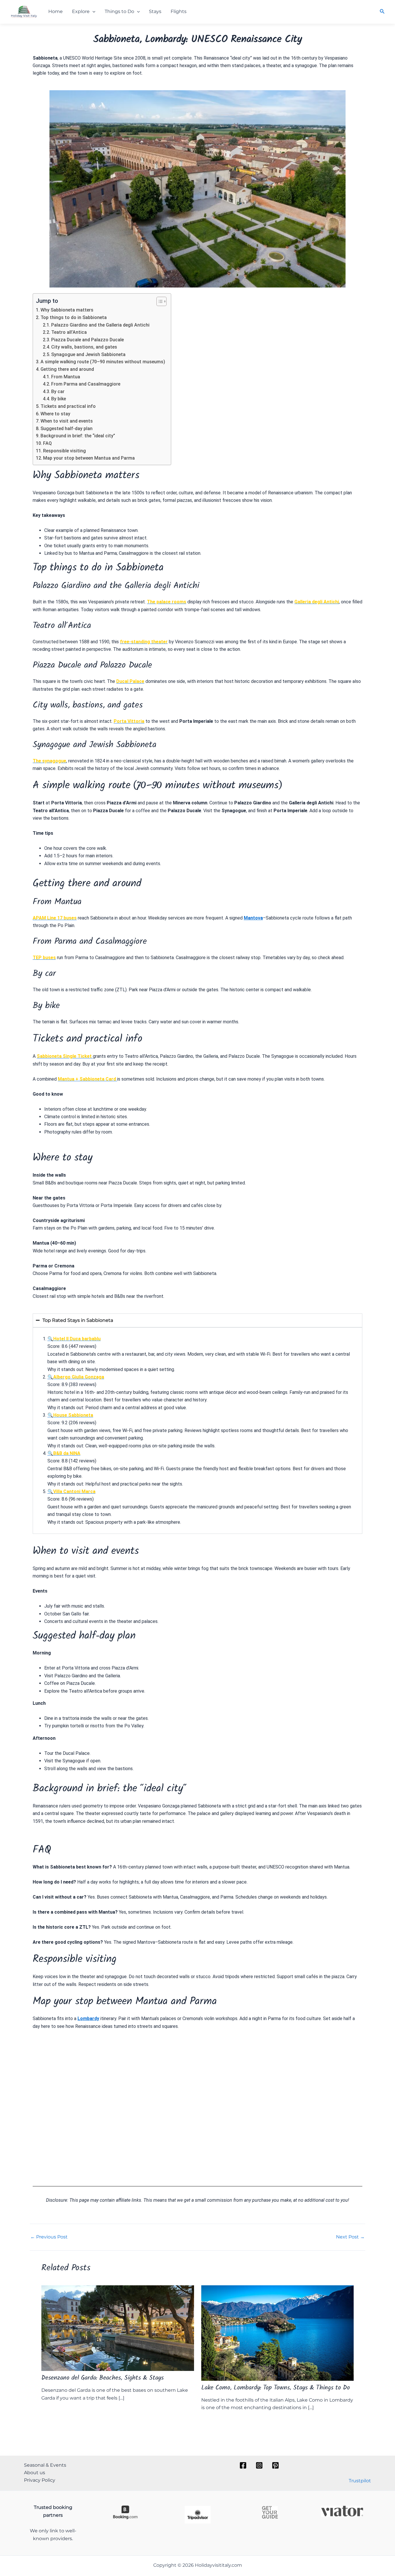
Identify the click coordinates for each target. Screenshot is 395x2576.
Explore (81, 11)
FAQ (47, 443)
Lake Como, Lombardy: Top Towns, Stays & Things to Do (276, 2388)
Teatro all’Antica (69, 332)
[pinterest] (276, 2465)
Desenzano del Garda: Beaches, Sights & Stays (103, 2379)
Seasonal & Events (45, 2465)
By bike (59, 399)
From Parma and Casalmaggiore (86, 384)
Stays (155, 11)
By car (58, 391)
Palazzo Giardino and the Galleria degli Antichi (100, 325)
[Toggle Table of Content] (159, 301)
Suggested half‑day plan (67, 429)
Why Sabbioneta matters (67, 310)
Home (56, 11)
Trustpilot (360, 2481)
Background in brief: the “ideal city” (78, 436)
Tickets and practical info (68, 406)
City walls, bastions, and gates (84, 347)
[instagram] (260, 2465)
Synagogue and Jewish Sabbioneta (88, 354)
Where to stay (55, 414)
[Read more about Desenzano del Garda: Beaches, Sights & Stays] (118, 2328)
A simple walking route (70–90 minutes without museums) (103, 362)
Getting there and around (67, 369)
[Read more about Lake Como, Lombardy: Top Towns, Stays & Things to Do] (278, 2333)
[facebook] (244, 2465)
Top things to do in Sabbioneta (74, 317)
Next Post (350, 2237)
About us (35, 2473)
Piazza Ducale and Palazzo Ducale (87, 340)
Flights (179, 11)
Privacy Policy (40, 2480)
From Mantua (66, 377)
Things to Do (119, 11)
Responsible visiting (64, 451)
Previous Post (49, 2237)
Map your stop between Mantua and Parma (89, 458)
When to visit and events (67, 421)
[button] (93, 12)
